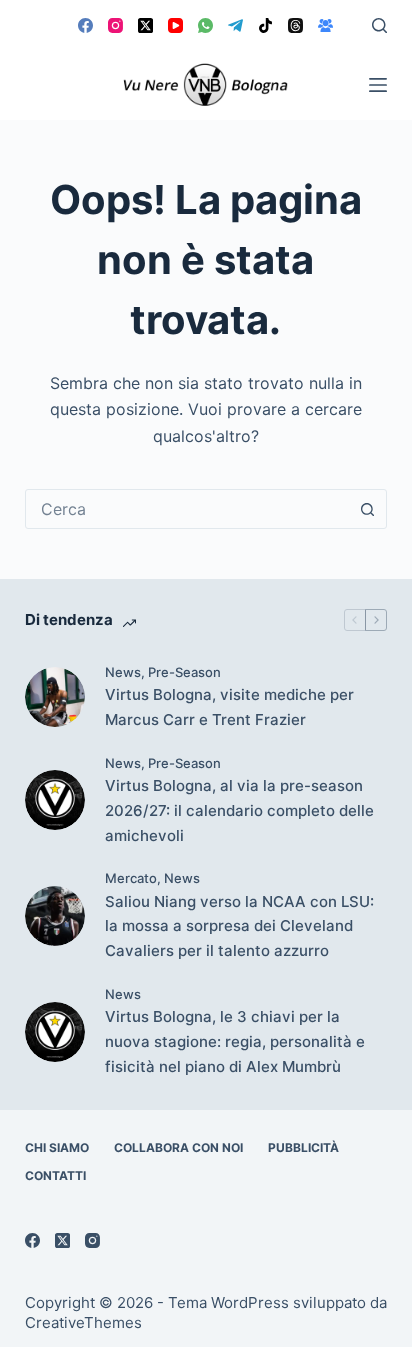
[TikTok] (265, 25)
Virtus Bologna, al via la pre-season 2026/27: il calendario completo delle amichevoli (239, 810)
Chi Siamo (57, 1147)
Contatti (55, 1175)
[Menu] (378, 85)
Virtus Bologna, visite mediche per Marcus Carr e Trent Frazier (229, 707)
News (123, 672)
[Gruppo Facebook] (325, 25)
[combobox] (187, 509)
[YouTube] (175, 25)
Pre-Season (184, 672)
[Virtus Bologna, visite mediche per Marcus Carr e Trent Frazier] (55, 697)
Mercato (131, 878)
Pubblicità (303, 1147)
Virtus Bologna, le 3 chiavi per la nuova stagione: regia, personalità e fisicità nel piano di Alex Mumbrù (235, 1041)
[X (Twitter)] (145, 25)
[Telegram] (235, 25)
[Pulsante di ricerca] (367, 509)
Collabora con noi (178, 1147)
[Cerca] (379, 25)
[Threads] (295, 25)
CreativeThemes (83, 1322)
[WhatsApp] (205, 25)
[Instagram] (115, 25)
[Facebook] (85, 25)
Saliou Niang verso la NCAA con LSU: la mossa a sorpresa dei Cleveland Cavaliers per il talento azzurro (239, 926)
